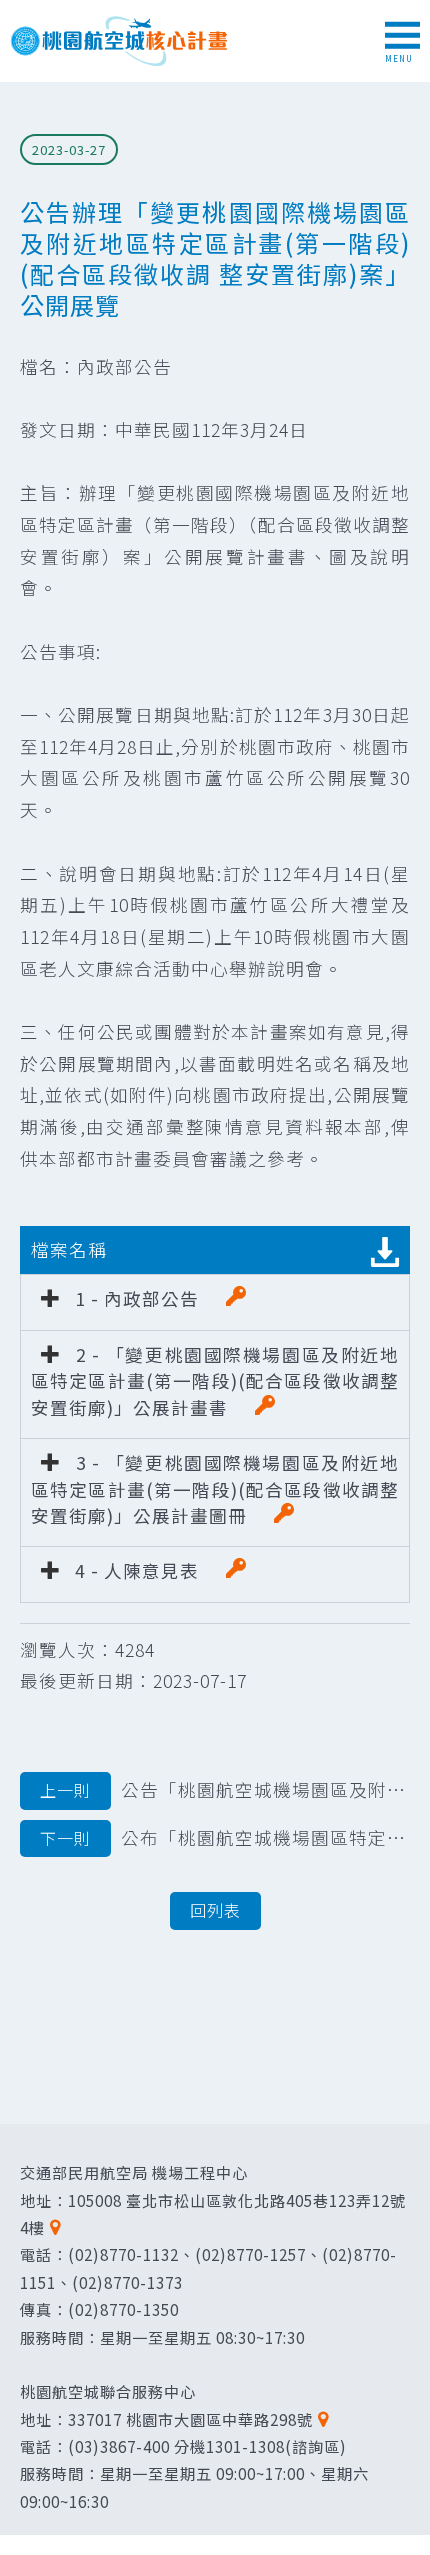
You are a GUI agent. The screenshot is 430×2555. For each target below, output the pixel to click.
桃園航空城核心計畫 (120, 41)
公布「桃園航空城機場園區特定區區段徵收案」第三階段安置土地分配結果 (225, 1837)
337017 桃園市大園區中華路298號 (190, 2419)
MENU (399, 58)
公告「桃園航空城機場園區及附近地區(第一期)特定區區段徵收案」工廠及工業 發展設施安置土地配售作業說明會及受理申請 (225, 1789)
